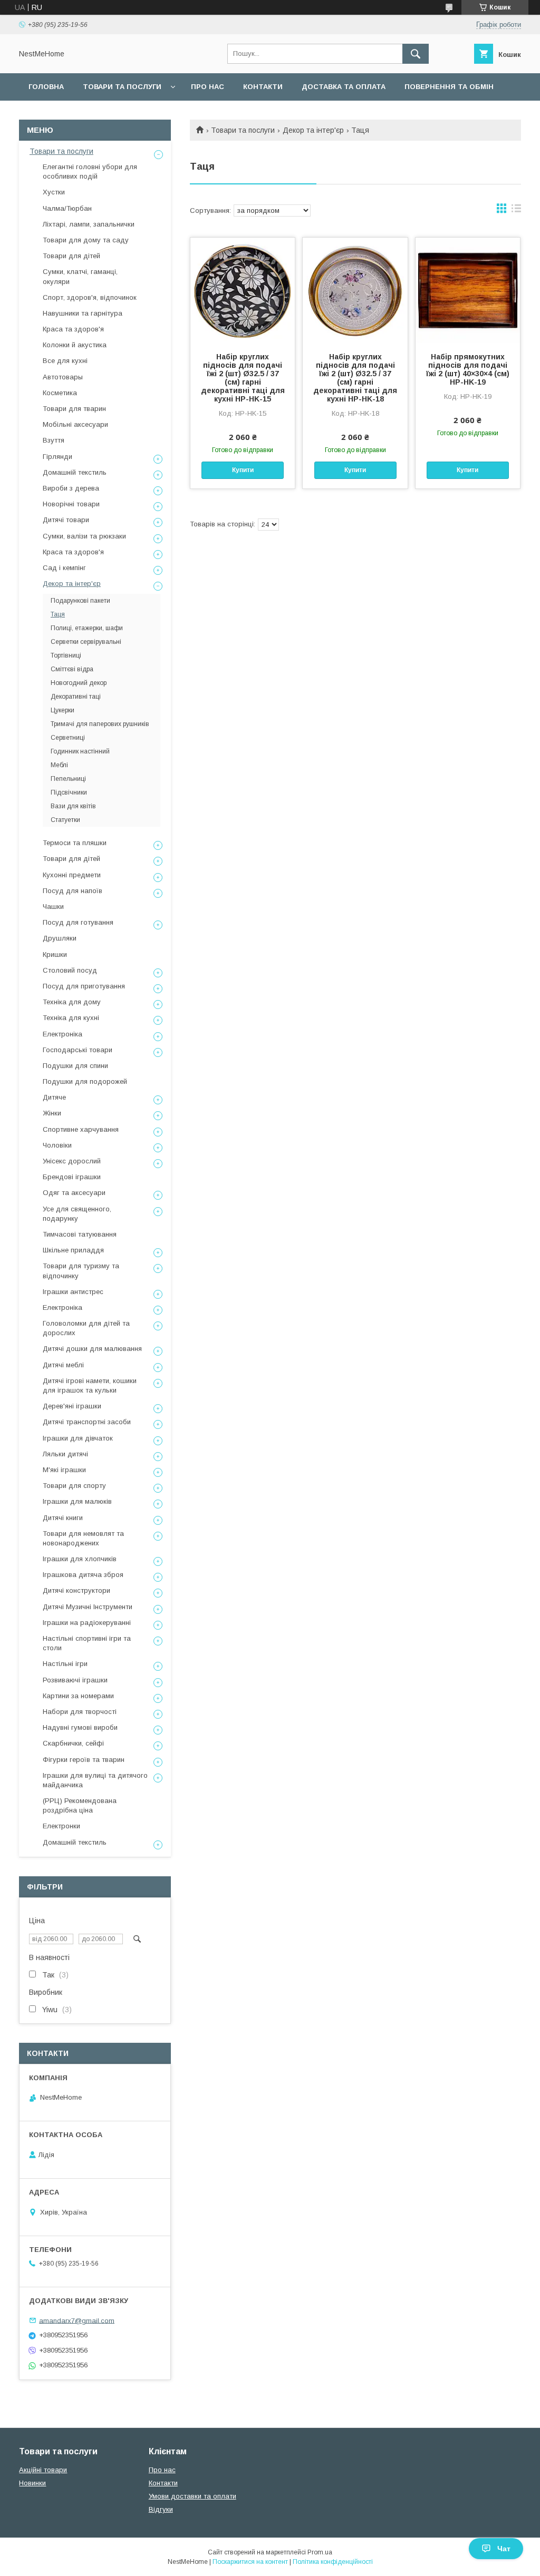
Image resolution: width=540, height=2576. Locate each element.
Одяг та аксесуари (74, 1193)
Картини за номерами (78, 1696)
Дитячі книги (63, 1518)
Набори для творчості (80, 1712)
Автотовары (63, 377)
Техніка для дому (72, 1002)
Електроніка (62, 1034)
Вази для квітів (73, 806)
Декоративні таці (76, 697)
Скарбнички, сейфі (73, 1743)
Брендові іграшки (72, 1177)
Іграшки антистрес (73, 1292)
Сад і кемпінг (64, 568)
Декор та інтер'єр (313, 130)
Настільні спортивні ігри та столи (87, 1643)
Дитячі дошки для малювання (92, 1349)
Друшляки (60, 938)
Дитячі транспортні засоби (87, 1422)
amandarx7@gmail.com (77, 2320)
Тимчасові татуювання (80, 1234)
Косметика (60, 393)
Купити (243, 470)
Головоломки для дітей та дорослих (86, 1328)
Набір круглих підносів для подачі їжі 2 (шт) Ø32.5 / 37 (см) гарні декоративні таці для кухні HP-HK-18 (355, 378)
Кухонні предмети (72, 875)
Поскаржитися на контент (250, 2562)
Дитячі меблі (63, 1365)
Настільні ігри (65, 1664)
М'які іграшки (64, 1470)
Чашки (53, 907)
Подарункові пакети (80, 601)
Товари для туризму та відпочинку (81, 1271)
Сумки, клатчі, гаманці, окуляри (80, 276)
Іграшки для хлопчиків (80, 1559)
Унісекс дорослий (72, 1161)
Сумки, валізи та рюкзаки (84, 536)
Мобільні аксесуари (75, 424)
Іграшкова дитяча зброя (83, 1575)
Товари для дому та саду (86, 240)
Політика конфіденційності (333, 2562)
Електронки (61, 1826)
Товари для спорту (74, 1486)
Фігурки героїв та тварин (84, 1760)
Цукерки (62, 710)
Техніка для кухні (71, 1018)
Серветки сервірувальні (86, 642)
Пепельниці (68, 779)
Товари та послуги (122, 87)
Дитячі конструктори (76, 1590)
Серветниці (68, 738)
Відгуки (161, 2509)
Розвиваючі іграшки (75, 1680)
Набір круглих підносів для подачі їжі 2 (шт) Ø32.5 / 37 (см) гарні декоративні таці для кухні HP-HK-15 (243, 378)
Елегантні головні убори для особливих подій (90, 172)
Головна (46, 87)
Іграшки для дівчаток (78, 1438)
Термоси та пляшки (75, 843)
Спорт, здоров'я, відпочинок (90, 297)
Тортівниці (66, 655)
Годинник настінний (80, 751)
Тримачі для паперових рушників (100, 724)
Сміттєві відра (72, 669)
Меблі (59, 765)
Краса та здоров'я (73, 329)
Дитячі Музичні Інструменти (88, 1607)
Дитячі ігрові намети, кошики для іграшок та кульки (90, 1385)
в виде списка (516, 211)
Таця (58, 614)
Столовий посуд (70, 970)
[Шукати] (416, 54)
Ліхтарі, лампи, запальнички (89, 224)
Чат (504, 2549)
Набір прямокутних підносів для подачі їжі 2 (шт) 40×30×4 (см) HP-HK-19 (468, 369)
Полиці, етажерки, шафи (87, 628)
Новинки (32, 2483)
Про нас (208, 87)
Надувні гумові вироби (80, 1727)
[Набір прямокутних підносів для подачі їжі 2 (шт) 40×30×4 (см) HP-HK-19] (468, 290)
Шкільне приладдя (73, 1250)
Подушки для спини (75, 1066)
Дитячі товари (66, 520)
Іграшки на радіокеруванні (87, 1623)
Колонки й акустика (75, 345)
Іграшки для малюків (77, 1501)
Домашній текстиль (75, 472)
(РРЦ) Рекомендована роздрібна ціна (80, 1805)
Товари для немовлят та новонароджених (83, 1538)
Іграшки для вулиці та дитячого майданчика (95, 1780)
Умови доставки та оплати (192, 2496)
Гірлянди (57, 457)
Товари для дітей (71, 256)
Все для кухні (65, 361)
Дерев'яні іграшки (72, 1406)
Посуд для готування (78, 922)
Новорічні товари (71, 504)
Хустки (54, 192)
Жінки (52, 1113)
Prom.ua (320, 2552)
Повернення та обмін (449, 87)
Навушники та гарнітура (83, 313)
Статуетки (65, 820)
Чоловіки (57, 1145)
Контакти (263, 87)
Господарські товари (78, 1050)
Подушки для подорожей (85, 1081)
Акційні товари (43, 2470)
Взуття (54, 440)
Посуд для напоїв (73, 891)
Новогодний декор (79, 683)
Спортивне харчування (81, 1129)
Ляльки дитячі (65, 1454)
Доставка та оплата (344, 87)
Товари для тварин (74, 409)
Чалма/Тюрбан (67, 208)
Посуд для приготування (84, 986)
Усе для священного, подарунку (77, 1214)
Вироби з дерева (71, 488)
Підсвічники (69, 792)
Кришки (55, 954)
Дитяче (54, 1097)
